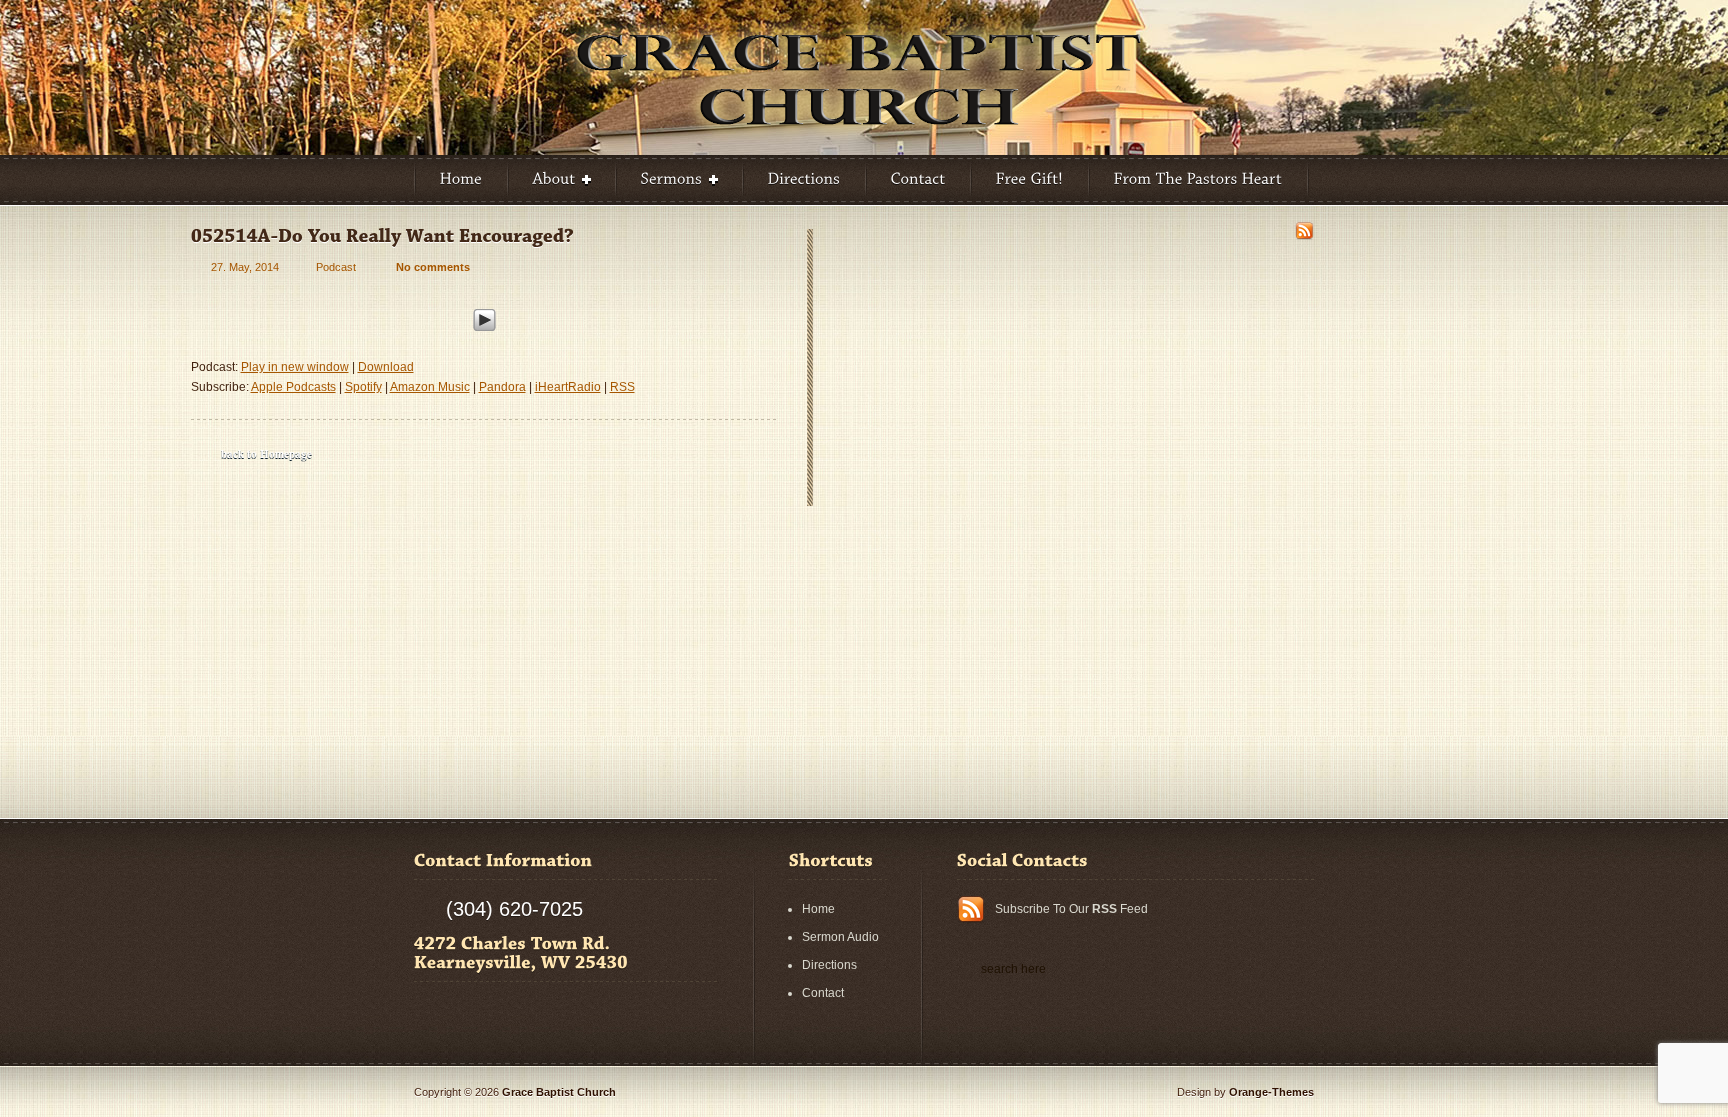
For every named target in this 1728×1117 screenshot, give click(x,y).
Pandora (502, 387)
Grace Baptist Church (559, 1092)
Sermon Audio (840, 937)
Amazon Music (430, 387)
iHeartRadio (568, 387)
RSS (622, 387)
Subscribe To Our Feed (1071, 909)
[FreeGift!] (1030, 180)
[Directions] (804, 180)
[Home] (461, 180)
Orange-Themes (1271, 1092)
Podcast (336, 267)
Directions (829, 965)
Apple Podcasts (293, 387)
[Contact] (918, 180)
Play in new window (295, 367)
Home (818, 909)
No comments (433, 267)
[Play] (484, 317)
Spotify (363, 387)
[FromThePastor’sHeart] (1198, 180)
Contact (823, 993)
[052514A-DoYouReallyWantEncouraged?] (382, 235)
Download (386, 367)
